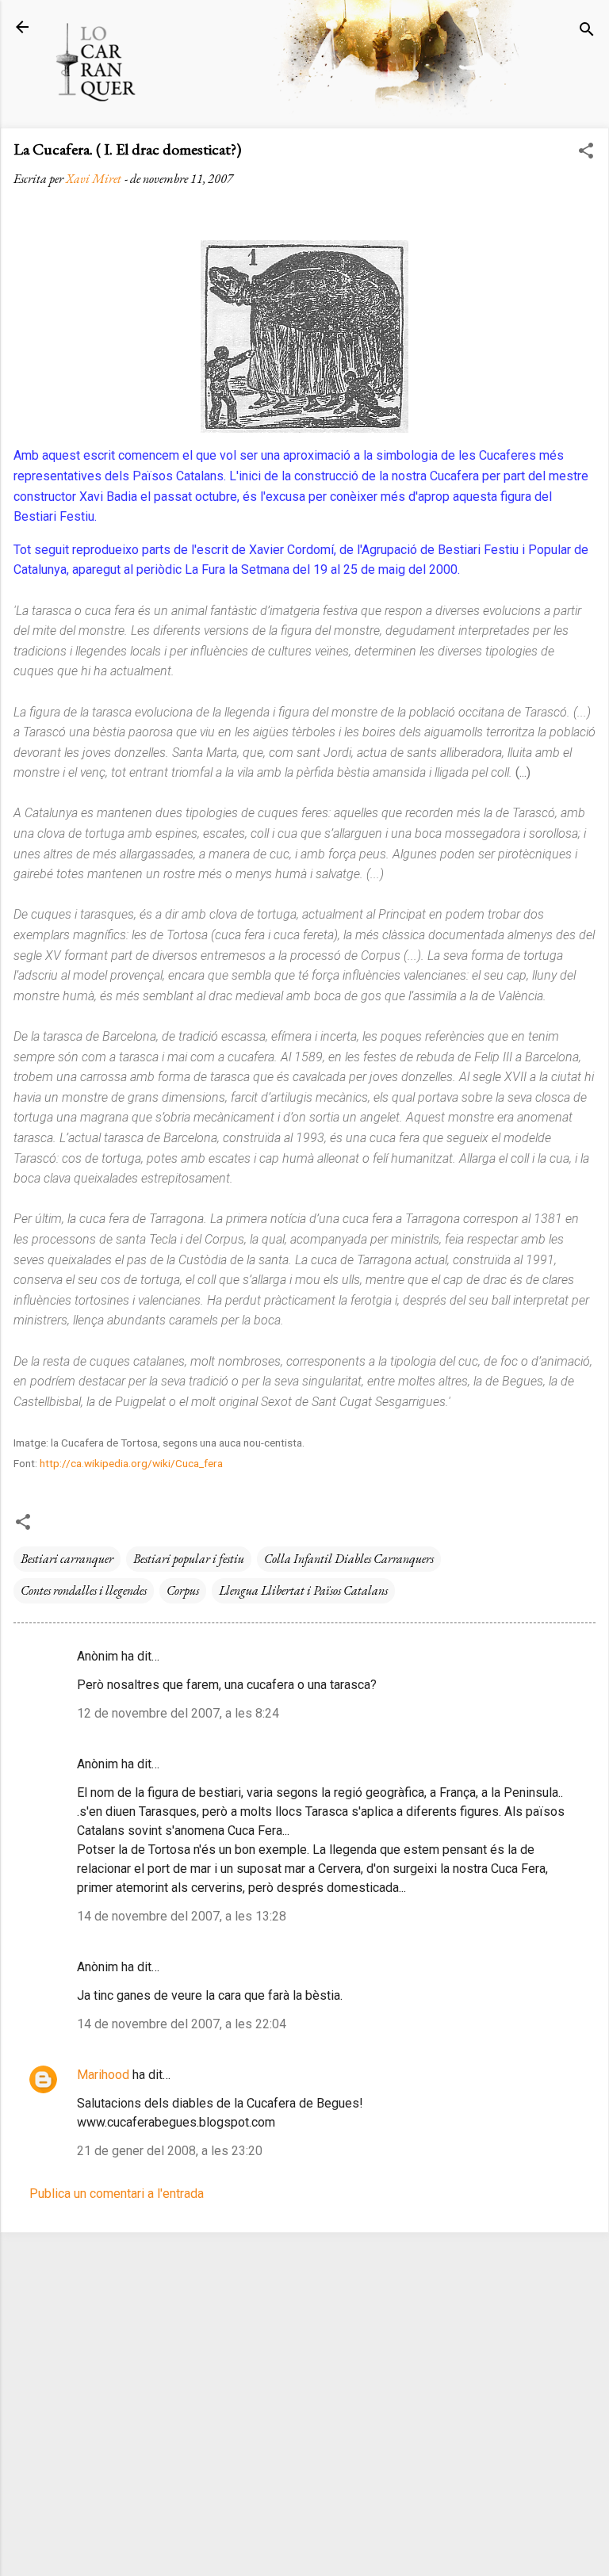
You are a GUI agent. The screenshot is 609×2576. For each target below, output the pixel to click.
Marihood (103, 2075)
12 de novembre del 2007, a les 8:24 (178, 1713)
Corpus (183, 1590)
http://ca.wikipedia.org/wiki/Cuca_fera (131, 1463)
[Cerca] (587, 32)
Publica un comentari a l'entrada (117, 2194)
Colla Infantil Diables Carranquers (349, 1559)
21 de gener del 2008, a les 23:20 (170, 2151)
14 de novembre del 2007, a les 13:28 (182, 1916)
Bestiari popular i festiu (189, 1559)
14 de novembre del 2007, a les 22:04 (182, 2024)
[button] (586, 153)
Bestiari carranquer (67, 1559)
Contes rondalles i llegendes (84, 1590)
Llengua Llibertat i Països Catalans (303, 1590)
